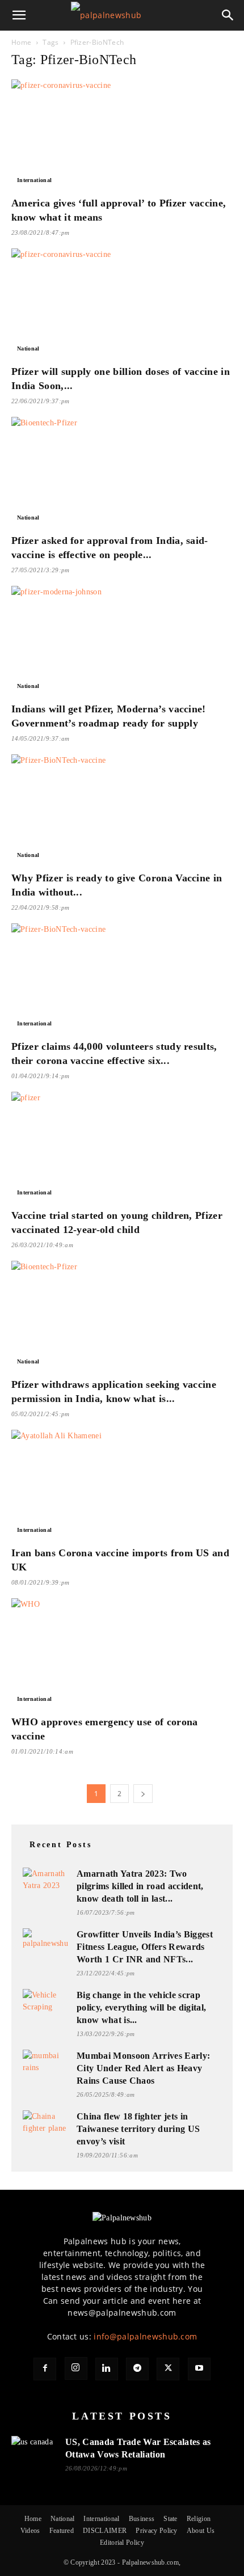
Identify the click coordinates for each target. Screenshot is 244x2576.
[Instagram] (76, 2368)
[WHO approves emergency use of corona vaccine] (122, 1653)
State (171, 2519)
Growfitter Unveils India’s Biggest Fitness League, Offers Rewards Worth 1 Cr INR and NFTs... (145, 1947)
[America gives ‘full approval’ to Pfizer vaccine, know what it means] (122, 134)
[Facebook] (45, 2369)
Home (21, 42)
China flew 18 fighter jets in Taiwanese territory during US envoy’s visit (138, 2129)
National (28, 349)
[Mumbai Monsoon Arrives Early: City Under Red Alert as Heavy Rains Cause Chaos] (45, 2062)
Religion (199, 2519)
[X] (168, 2369)
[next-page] (143, 1794)
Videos (30, 2531)
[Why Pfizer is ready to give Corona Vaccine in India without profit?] (122, 809)
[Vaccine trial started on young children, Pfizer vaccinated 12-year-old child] (122, 1146)
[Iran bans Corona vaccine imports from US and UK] (122, 1485)
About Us (201, 2531)
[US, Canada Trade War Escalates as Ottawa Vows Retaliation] (34, 2449)
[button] (19, 15)
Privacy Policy (156, 2531)
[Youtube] (199, 2369)
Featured (62, 2531)
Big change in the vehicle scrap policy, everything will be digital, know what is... (141, 2007)
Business (142, 2519)
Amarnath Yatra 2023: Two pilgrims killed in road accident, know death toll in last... (140, 1886)
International (34, 180)
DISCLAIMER (105, 2531)
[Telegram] (137, 2369)
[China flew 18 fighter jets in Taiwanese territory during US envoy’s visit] (45, 2123)
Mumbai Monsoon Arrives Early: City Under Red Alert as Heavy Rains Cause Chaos (143, 2068)
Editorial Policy (122, 2543)
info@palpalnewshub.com (145, 2336)
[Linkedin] (107, 2369)
